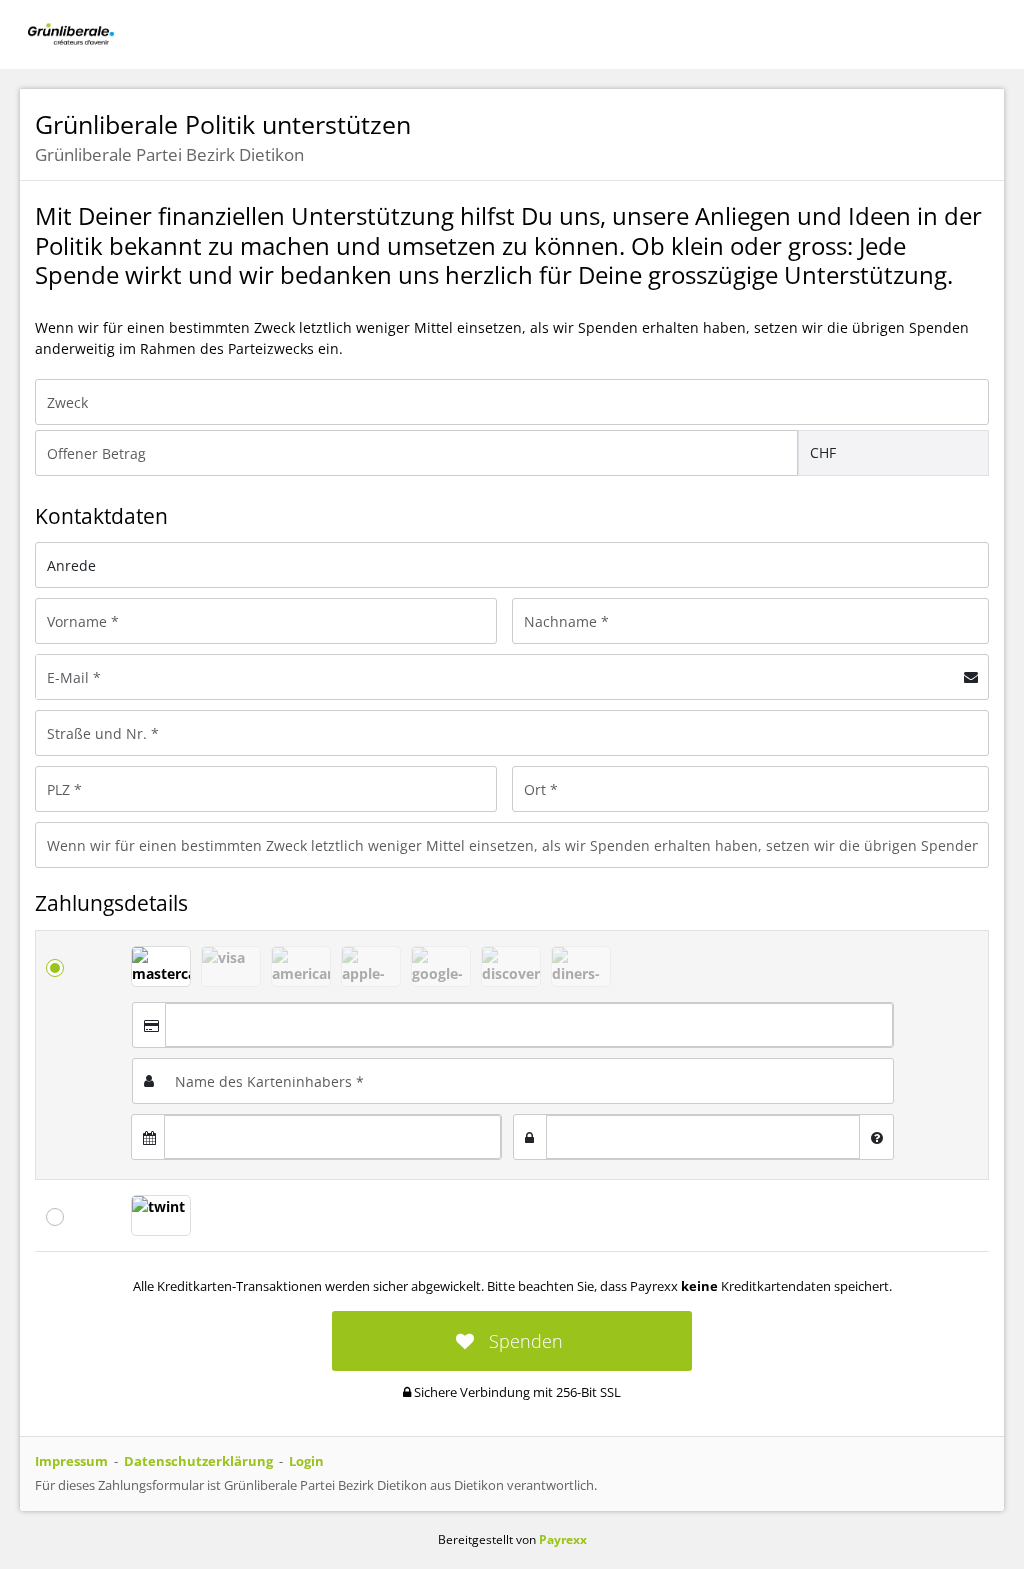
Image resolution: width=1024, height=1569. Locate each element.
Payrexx (563, 1539)
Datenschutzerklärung (198, 1461)
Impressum (71, 1461)
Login (306, 1461)
